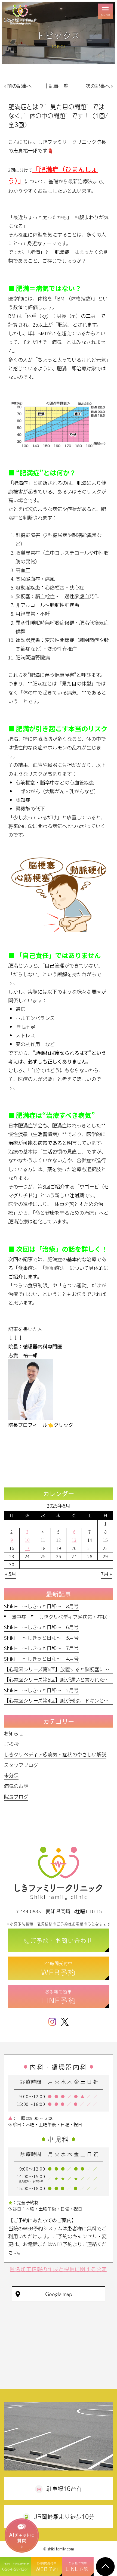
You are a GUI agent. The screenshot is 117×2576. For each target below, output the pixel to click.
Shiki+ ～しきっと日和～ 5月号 (41, 1638)
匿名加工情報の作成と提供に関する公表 (58, 2269)
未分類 (11, 1775)
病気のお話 (16, 1786)
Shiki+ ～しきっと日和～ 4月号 (41, 1659)
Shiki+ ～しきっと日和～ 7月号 (41, 1648)
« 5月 (11, 1574)
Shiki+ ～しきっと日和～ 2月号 (41, 1690)
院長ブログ (16, 1796)
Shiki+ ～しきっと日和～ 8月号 (41, 1606)
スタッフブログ (21, 1765)
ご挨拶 (11, 1744)
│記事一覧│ (59, 86)
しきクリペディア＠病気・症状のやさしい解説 (55, 1754)
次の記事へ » (99, 86)
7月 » (106, 1574)
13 (74, 1540)
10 (27, 1540)
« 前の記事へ (18, 86)
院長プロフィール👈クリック (41, 1425)
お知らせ (14, 1733)
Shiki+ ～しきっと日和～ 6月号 (41, 1627)
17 (27, 1548)
